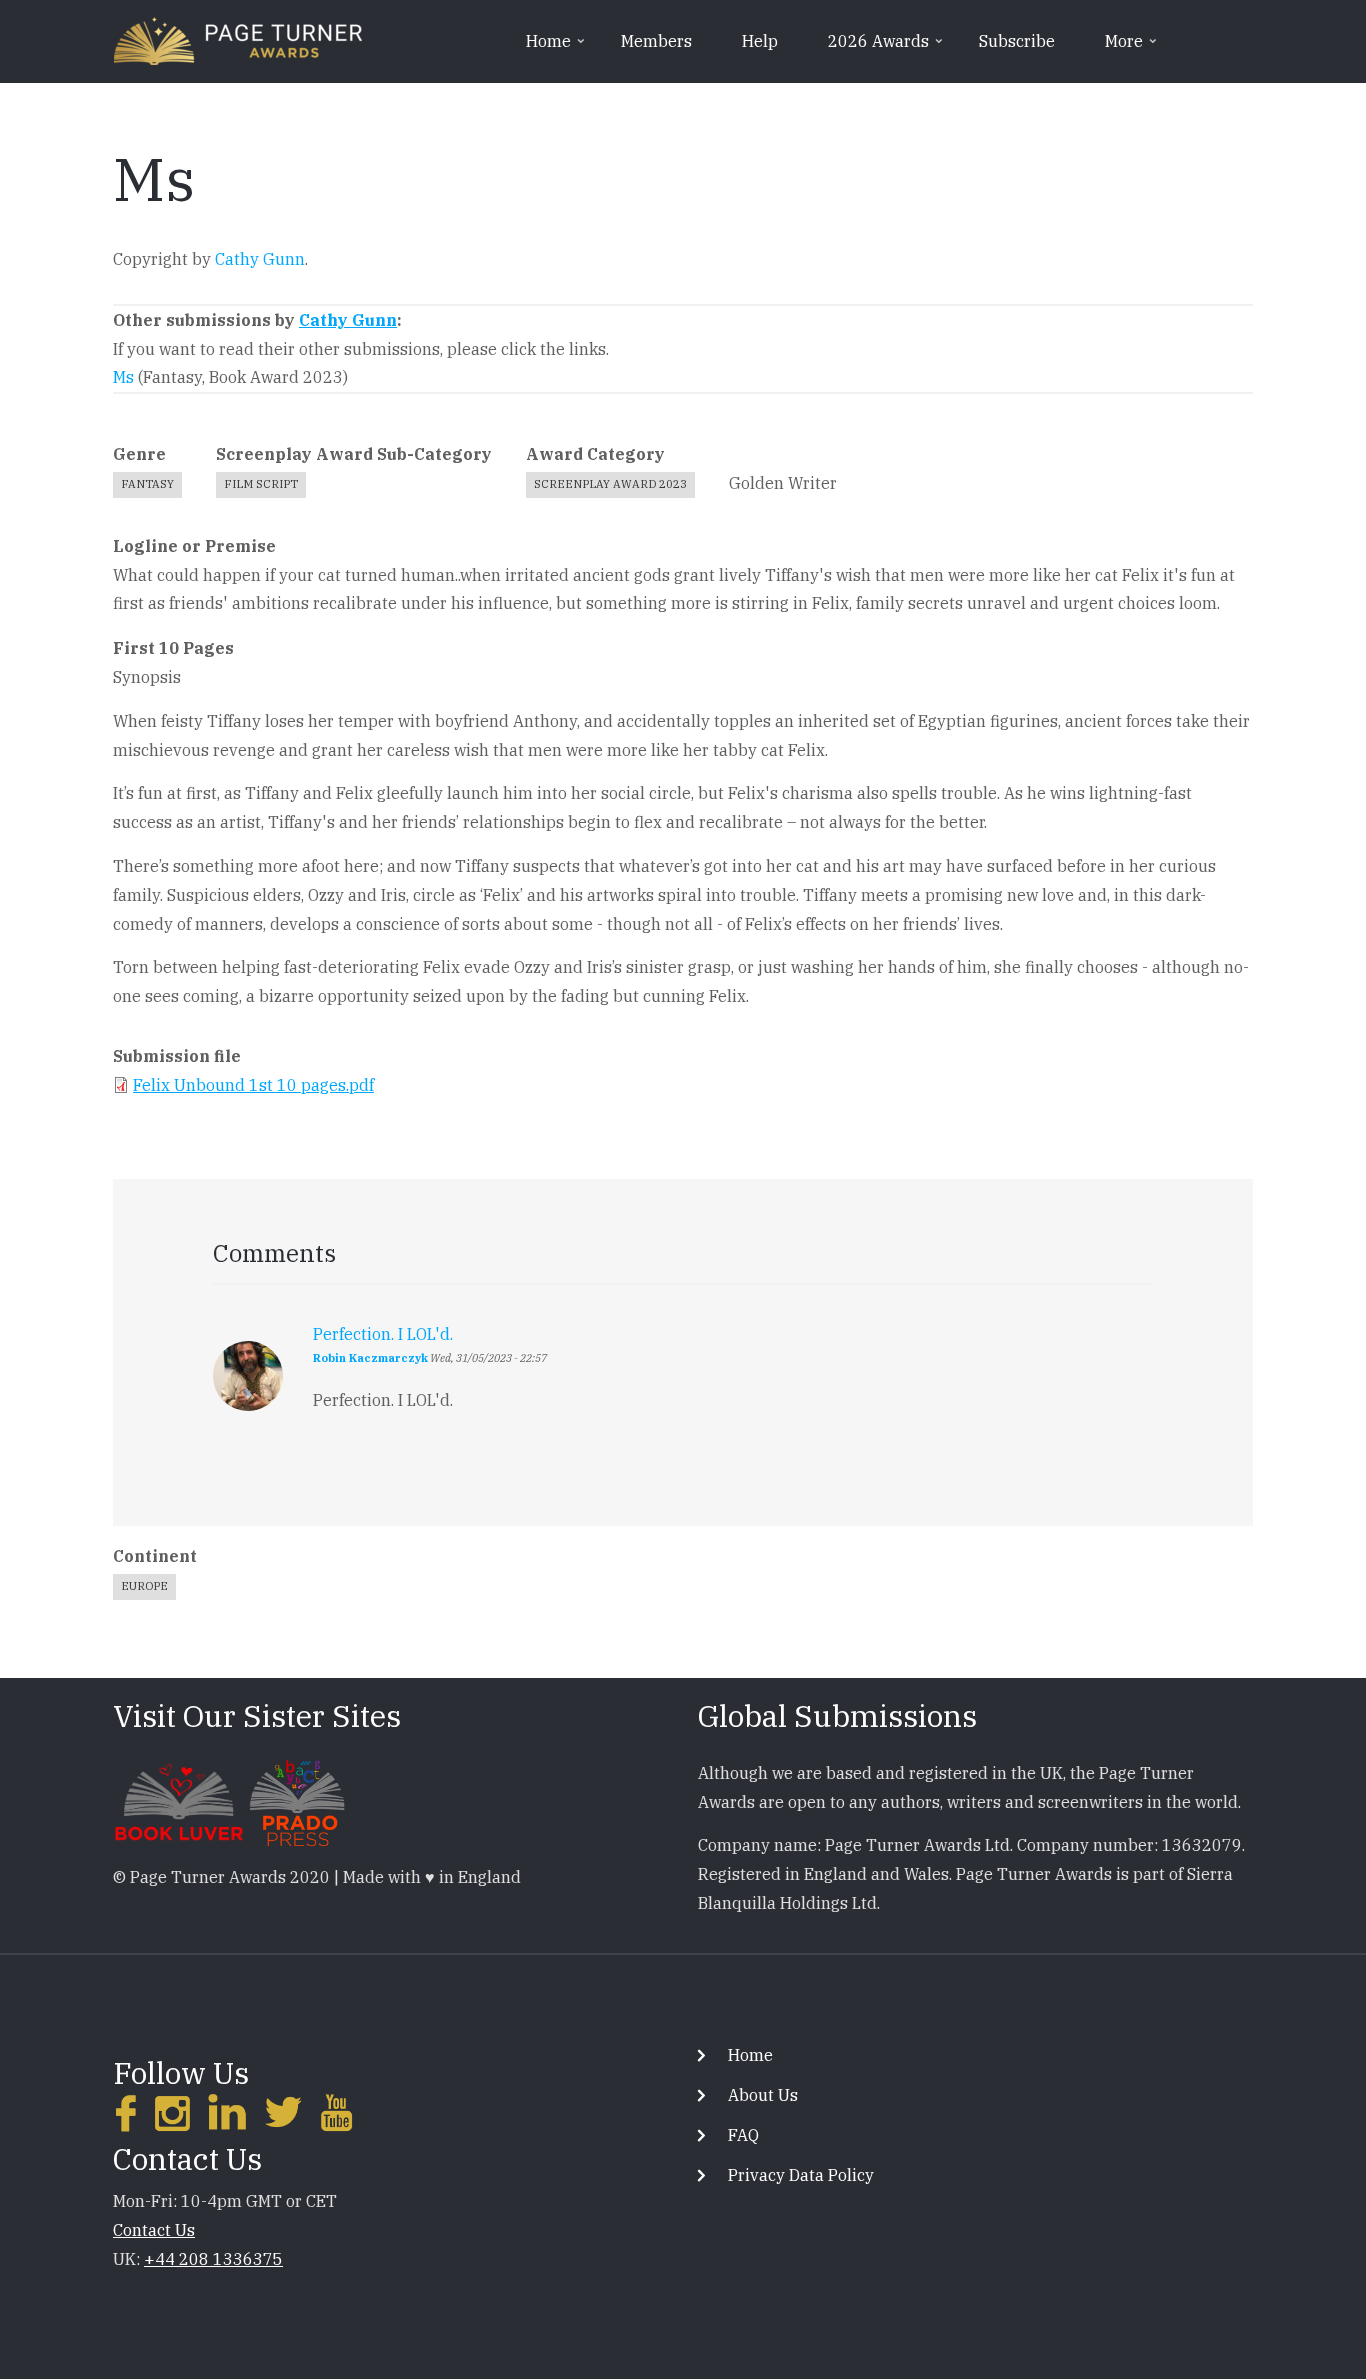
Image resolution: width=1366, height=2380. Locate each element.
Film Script (261, 484)
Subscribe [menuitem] (1017, 41)
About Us (763, 2095)
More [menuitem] (1132, 48)
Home (750, 2055)
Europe (144, 1586)
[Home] (238, 39)
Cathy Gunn (260, 259)
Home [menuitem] (557, 48)
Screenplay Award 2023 (610, 484)
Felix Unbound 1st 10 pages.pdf (253, 1085)
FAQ (743, 2135)
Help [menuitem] (760, 41)
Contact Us (154, 2230)
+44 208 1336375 (213, 2259)
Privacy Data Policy (801, 2175)
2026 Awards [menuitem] (887, 48)
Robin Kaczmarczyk (370, 1358)
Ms (123, 377)
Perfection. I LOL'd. (383, 1334)
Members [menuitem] (656, 41)
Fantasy (147, 484)
